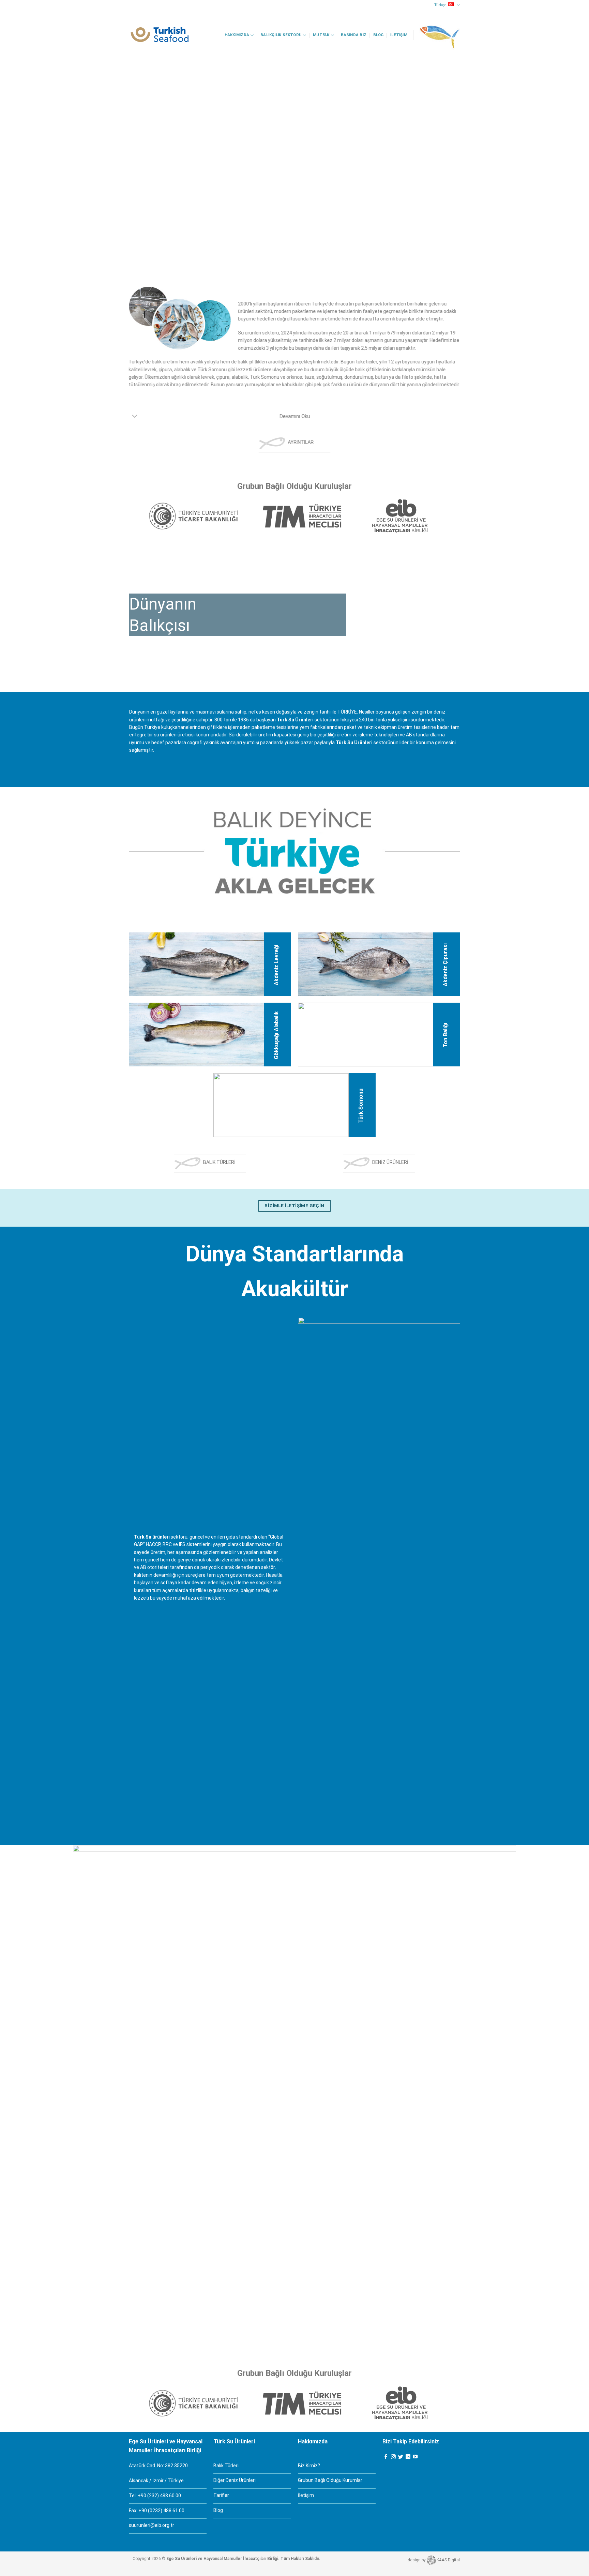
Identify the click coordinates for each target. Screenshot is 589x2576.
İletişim (306, 2495)
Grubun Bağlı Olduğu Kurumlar (330, 2480)
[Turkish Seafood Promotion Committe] (160, 35)
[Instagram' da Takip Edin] (393, 2457)
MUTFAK (321, 35)
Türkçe (440, 5)
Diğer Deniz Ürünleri (235, 2480)
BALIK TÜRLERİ (219, 1162)
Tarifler (221, 2495)
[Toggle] (135, 417)
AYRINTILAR (301, 442)
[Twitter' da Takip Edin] (401, 2457)
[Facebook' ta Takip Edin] (386, 2457)
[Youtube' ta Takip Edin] (415, 2457)
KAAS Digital (448, 2560)
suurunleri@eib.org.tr (152, 2525)
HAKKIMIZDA (237, 35)
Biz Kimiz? (309, 2466)
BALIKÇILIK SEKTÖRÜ (281, 35)
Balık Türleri (226, 2466)
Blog (379, 35)
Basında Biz (354, 35)
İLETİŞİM (399, 35)
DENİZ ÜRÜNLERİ (390, 1162)
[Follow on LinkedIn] (408, 2457)
